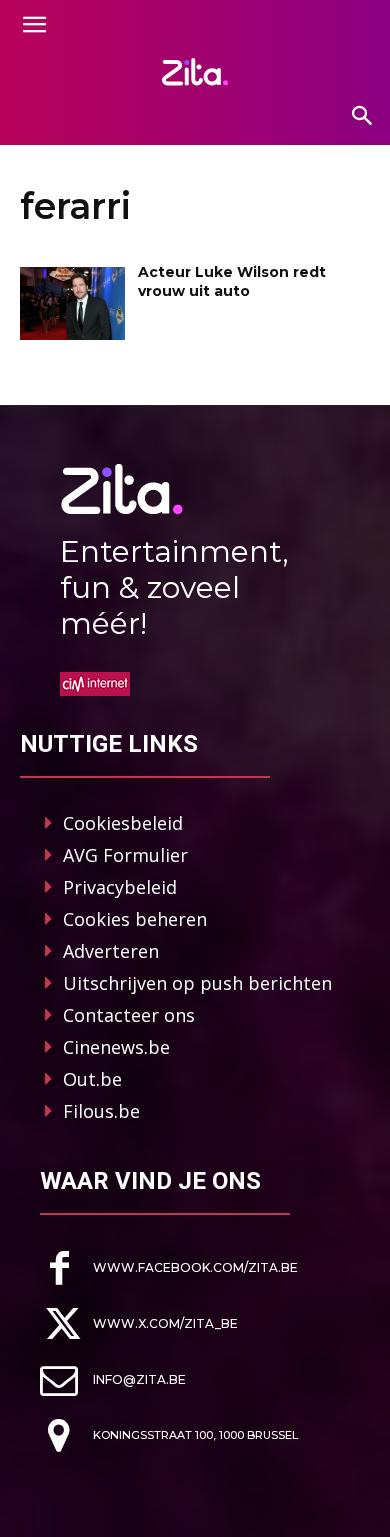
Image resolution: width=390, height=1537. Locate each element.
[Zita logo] (195, 72)
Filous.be (101, 1111)
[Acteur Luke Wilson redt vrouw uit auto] (72, 304)
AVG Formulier (125, 855)
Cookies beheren (135, 919)
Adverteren (111, 951)
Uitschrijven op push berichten (197, 983)
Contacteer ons (129, 1015)
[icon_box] (169, 1268)
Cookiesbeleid (123, 823)
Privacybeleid (120, 887)
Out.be (92, 1079)
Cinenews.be (116, 1047)
